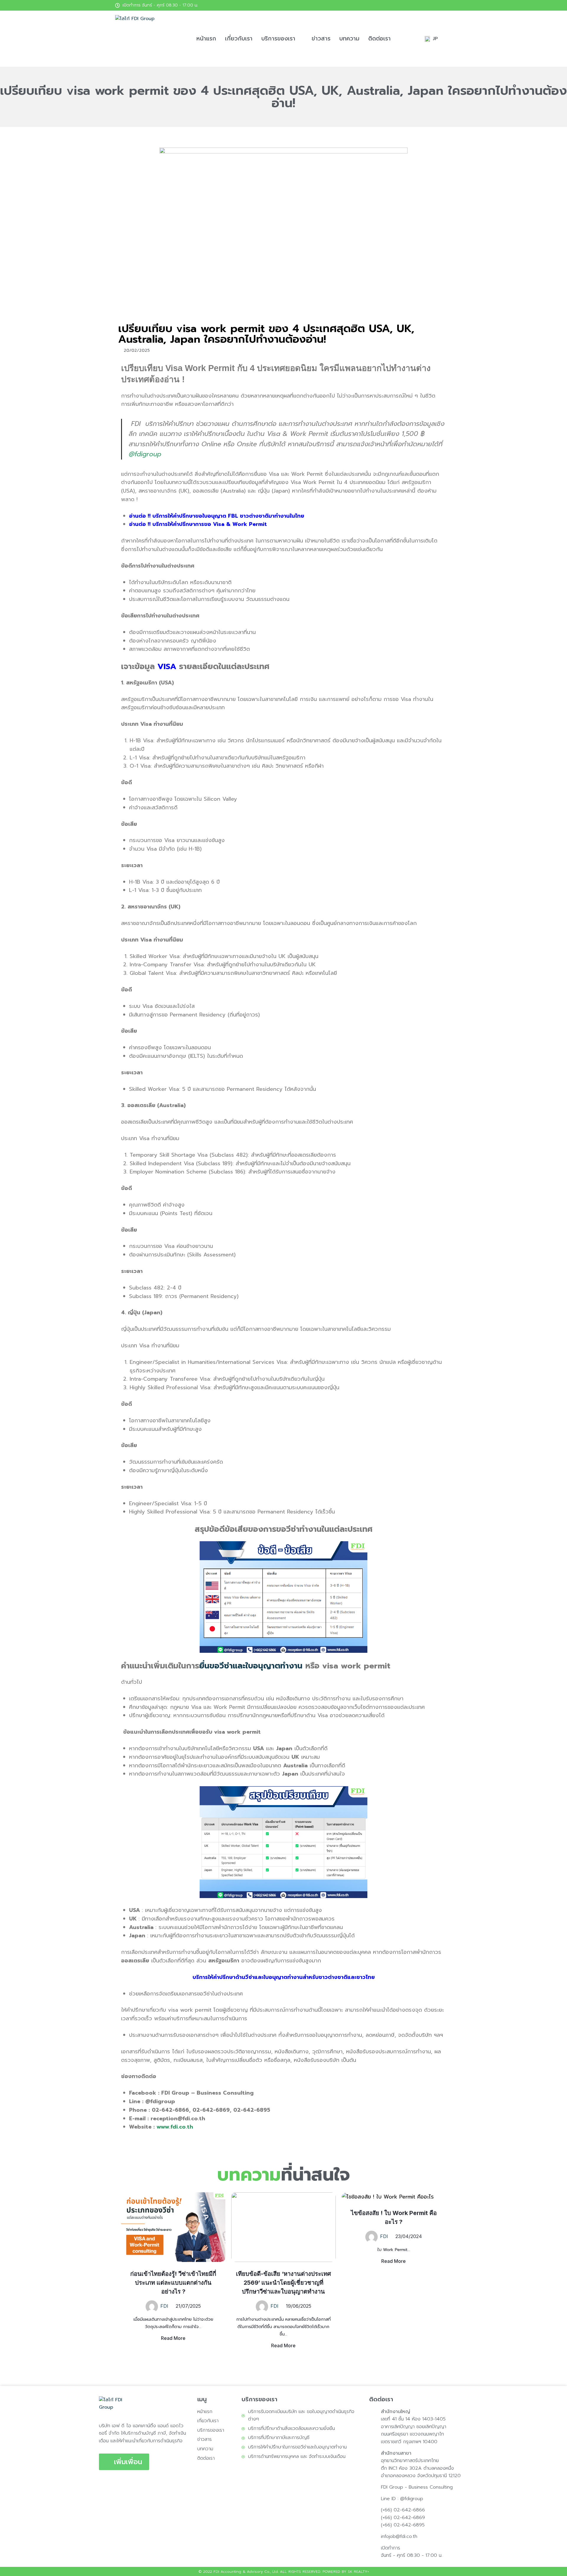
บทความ (349, 39)
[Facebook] (447, 5)
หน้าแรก (206, 39)
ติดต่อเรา (379, 39)
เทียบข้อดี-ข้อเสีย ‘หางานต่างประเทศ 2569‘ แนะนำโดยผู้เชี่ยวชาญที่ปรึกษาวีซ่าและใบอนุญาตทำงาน (283, 2283)
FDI (164, 2306)
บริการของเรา (278, 39)
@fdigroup (145, 454)
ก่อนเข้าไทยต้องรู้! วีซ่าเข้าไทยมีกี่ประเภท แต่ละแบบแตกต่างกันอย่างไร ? (173, 2283)
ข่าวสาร (321, 39)
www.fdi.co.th (175, 2127)
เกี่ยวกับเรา (239, 39)
